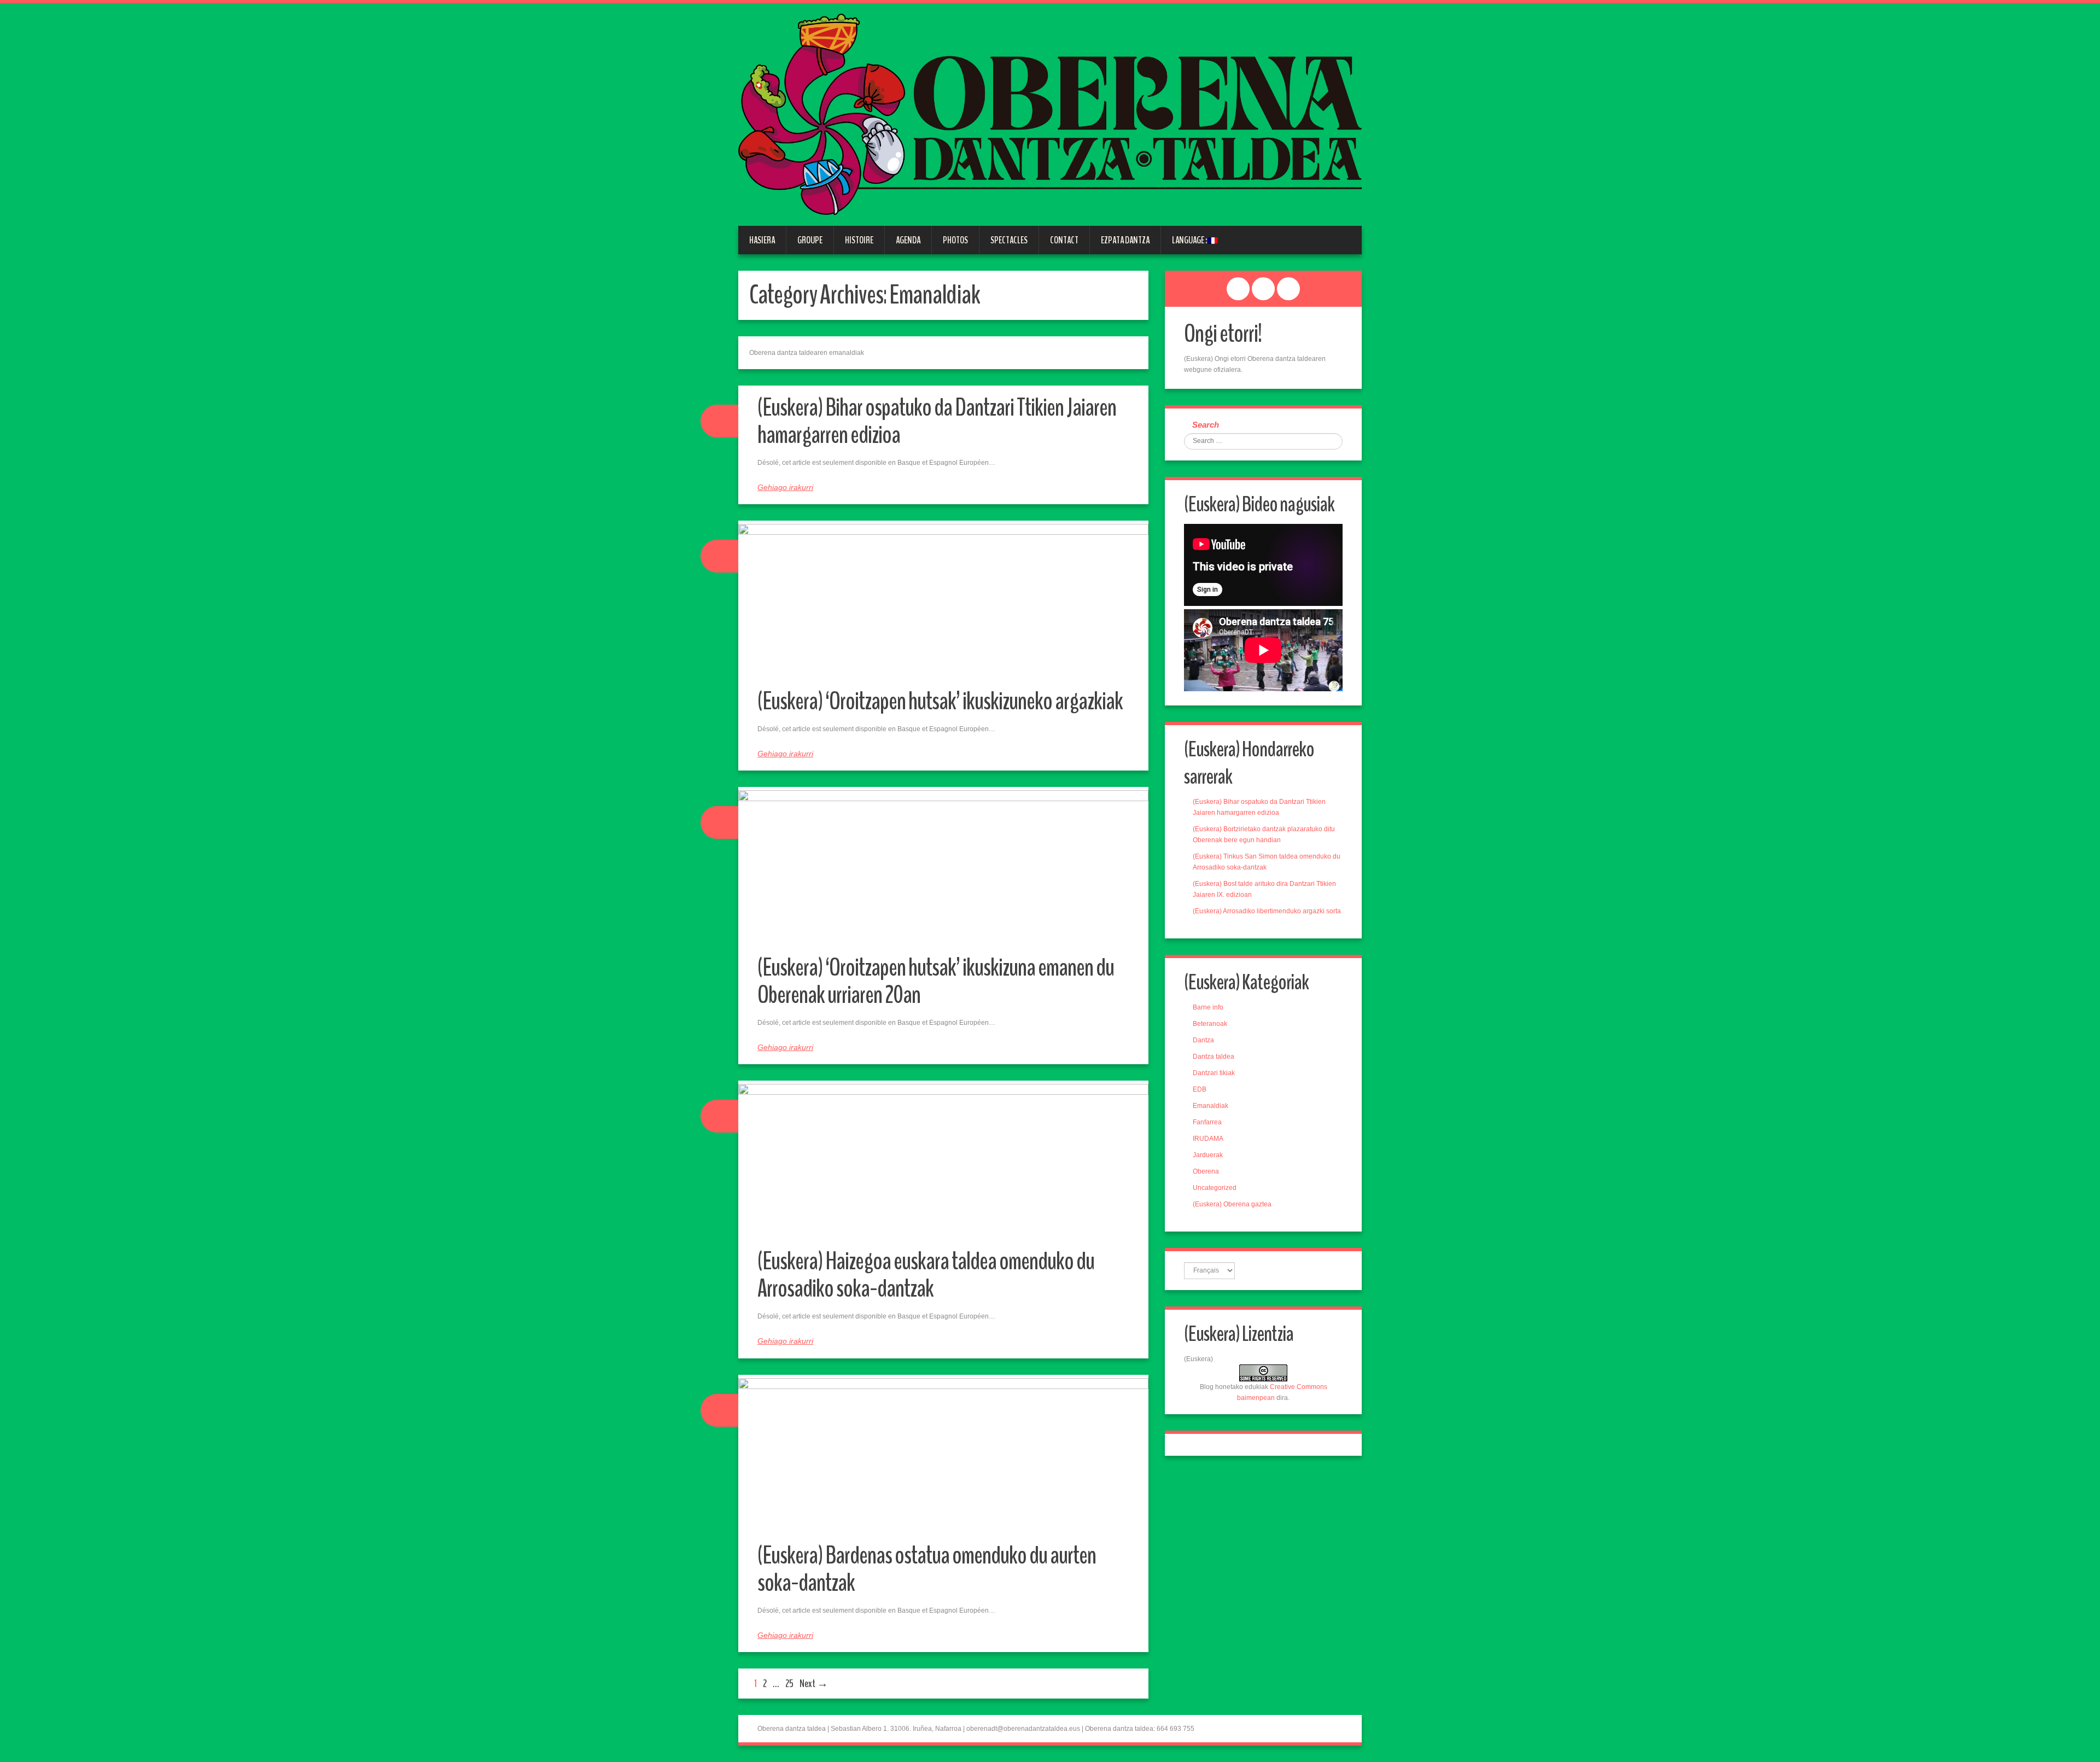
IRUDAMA (1208, 1139)
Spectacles (1009, 240)
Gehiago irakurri (785, 487)
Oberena (1206, 1171)
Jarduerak (1208, 1155)
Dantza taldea (1214, 1057)
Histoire (859, 240)
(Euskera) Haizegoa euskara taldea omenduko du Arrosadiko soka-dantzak (926, 1275)
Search (1206, 425)
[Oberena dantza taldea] (1050, 114)
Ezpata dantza (1125, 240)
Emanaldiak (1211, 1106)
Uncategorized (1215, 1188)
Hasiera (762, 240)
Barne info (1208, 1007)
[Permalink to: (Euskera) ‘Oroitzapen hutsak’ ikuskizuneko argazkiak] (943, 603)
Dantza (1203, 1040)
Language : (1190, 240)
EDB (1200, 1089)
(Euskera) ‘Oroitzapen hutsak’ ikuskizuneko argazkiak (940, 701)
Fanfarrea (1207, 1122)
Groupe (810, 240)
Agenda (908, 240)
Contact (1064, 240)
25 (789, 1684)
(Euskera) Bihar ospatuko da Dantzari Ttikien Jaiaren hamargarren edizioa (937, 421)
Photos (955, 240)
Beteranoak (1210, 1024)
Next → (814, 1684)
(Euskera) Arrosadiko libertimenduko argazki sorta (1267, 911)
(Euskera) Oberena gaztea (1232, 1204)
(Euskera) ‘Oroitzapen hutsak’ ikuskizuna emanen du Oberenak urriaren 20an (936, 981)
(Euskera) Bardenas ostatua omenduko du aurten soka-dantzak (927, 1569)
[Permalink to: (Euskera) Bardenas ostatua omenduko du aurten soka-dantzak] (943, 1457)
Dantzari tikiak (1214, 1073)
